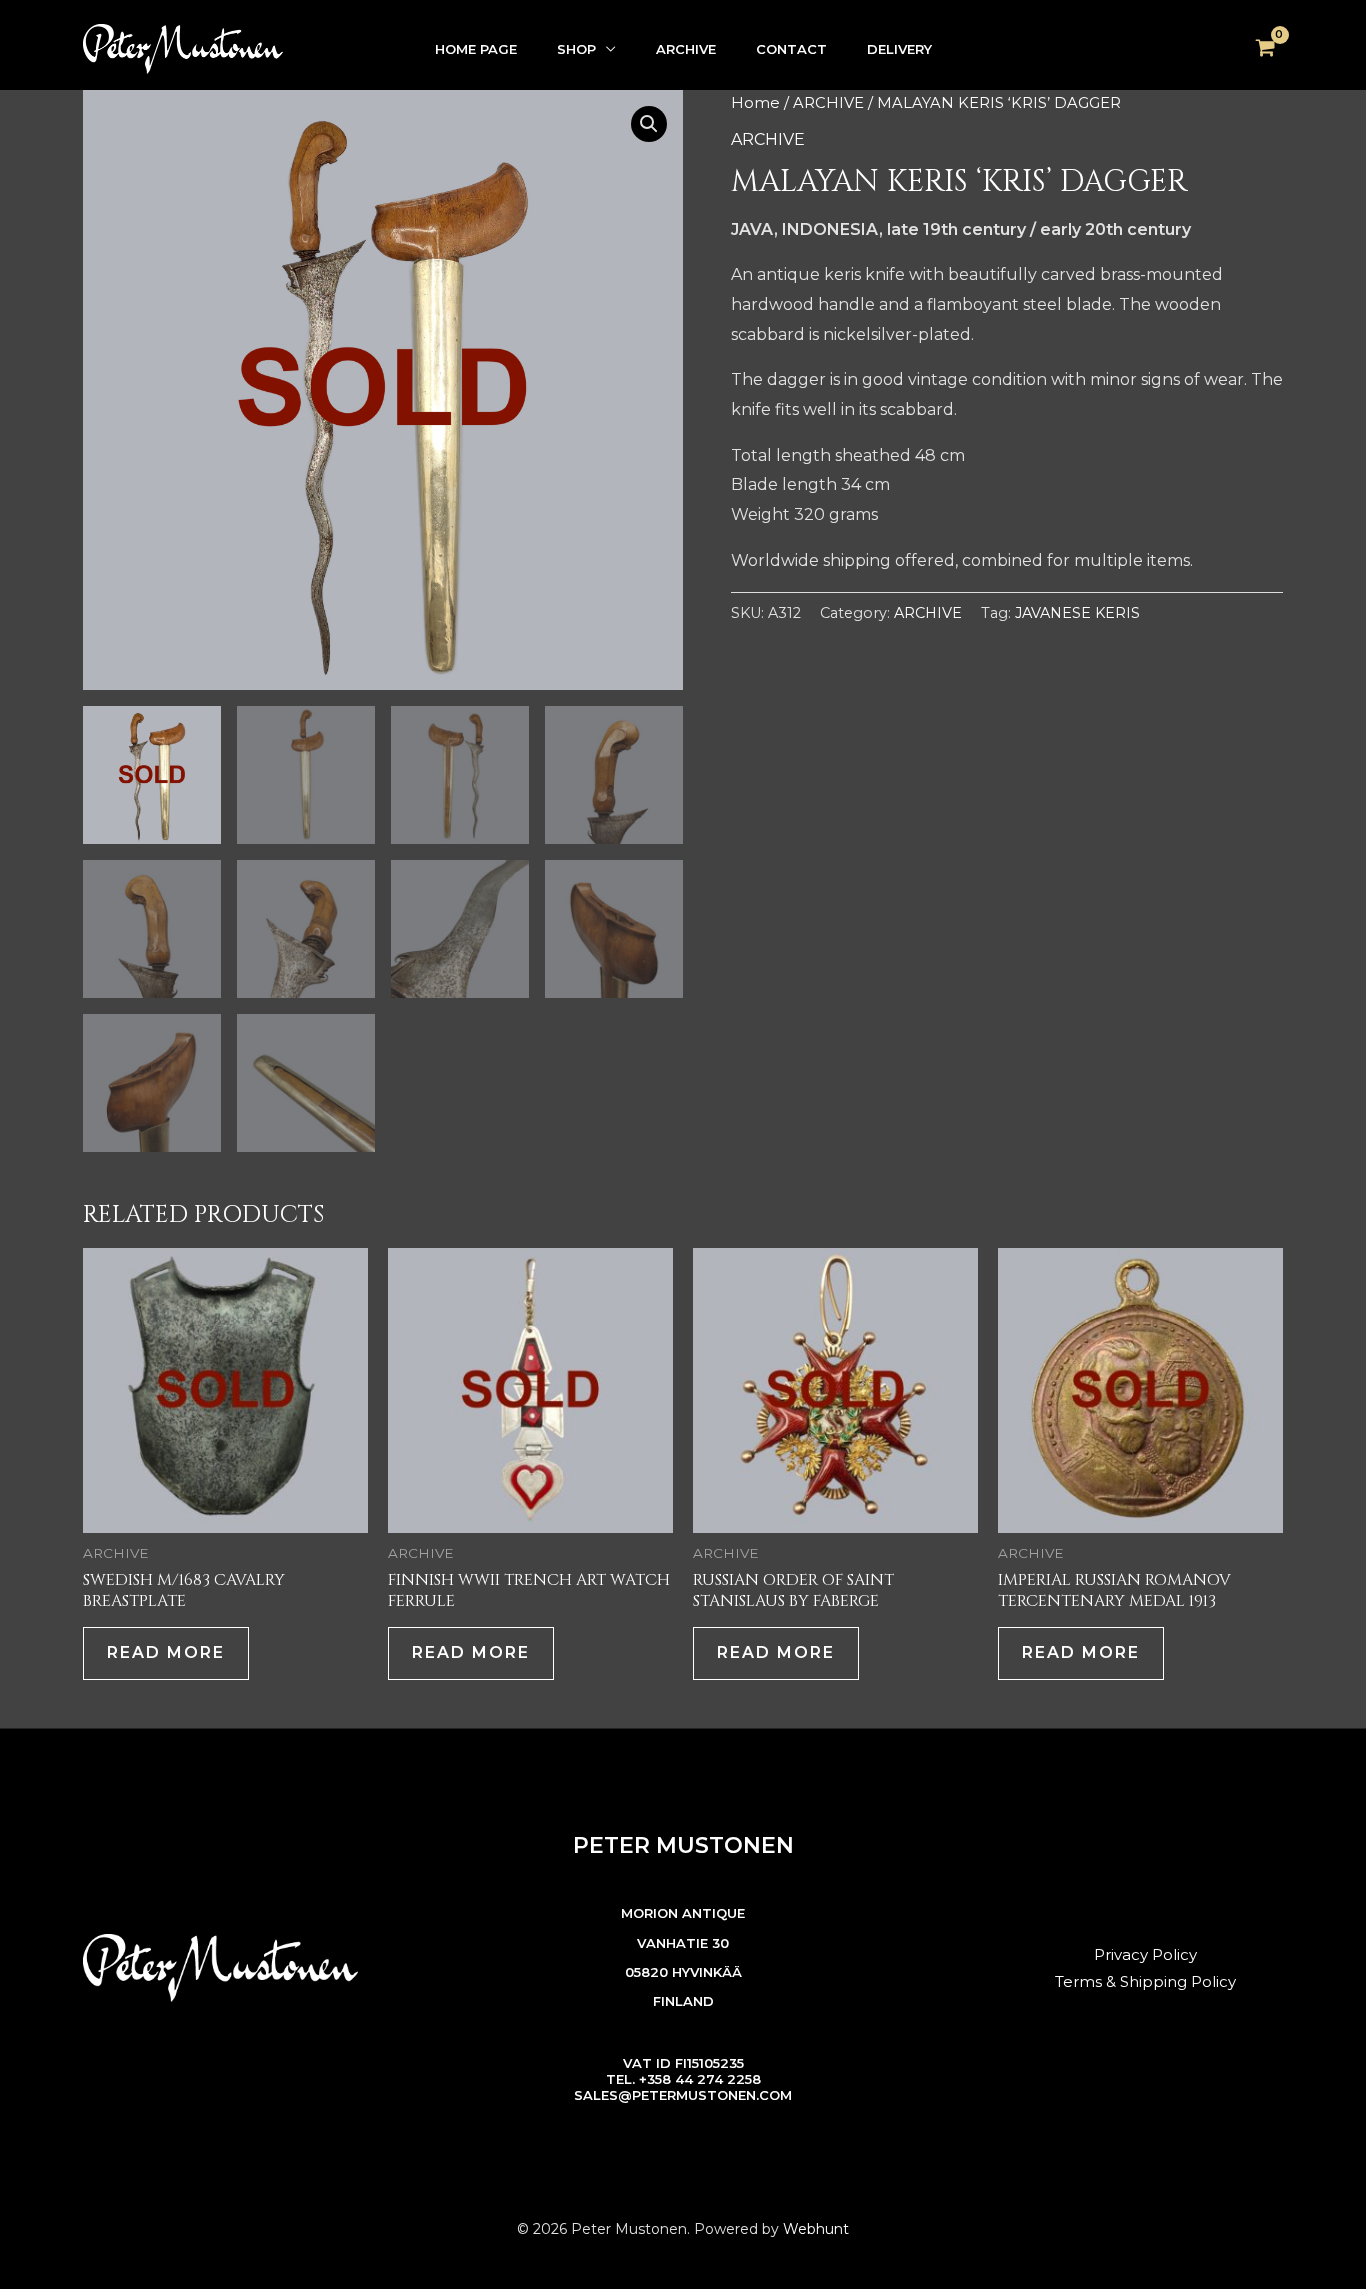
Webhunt (816, 2229)
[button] (649, 124)
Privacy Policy (1145, 1954)
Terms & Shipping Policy (1145, 1981)
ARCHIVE (686, 49)
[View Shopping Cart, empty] (1265, 49)
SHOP (576, 49)
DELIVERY (899, 49)
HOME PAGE (476, 49)
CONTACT (791, 49)
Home (755, 103)
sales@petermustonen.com (683, 2095)
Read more (166, 1652)
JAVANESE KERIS (1077, 613)
